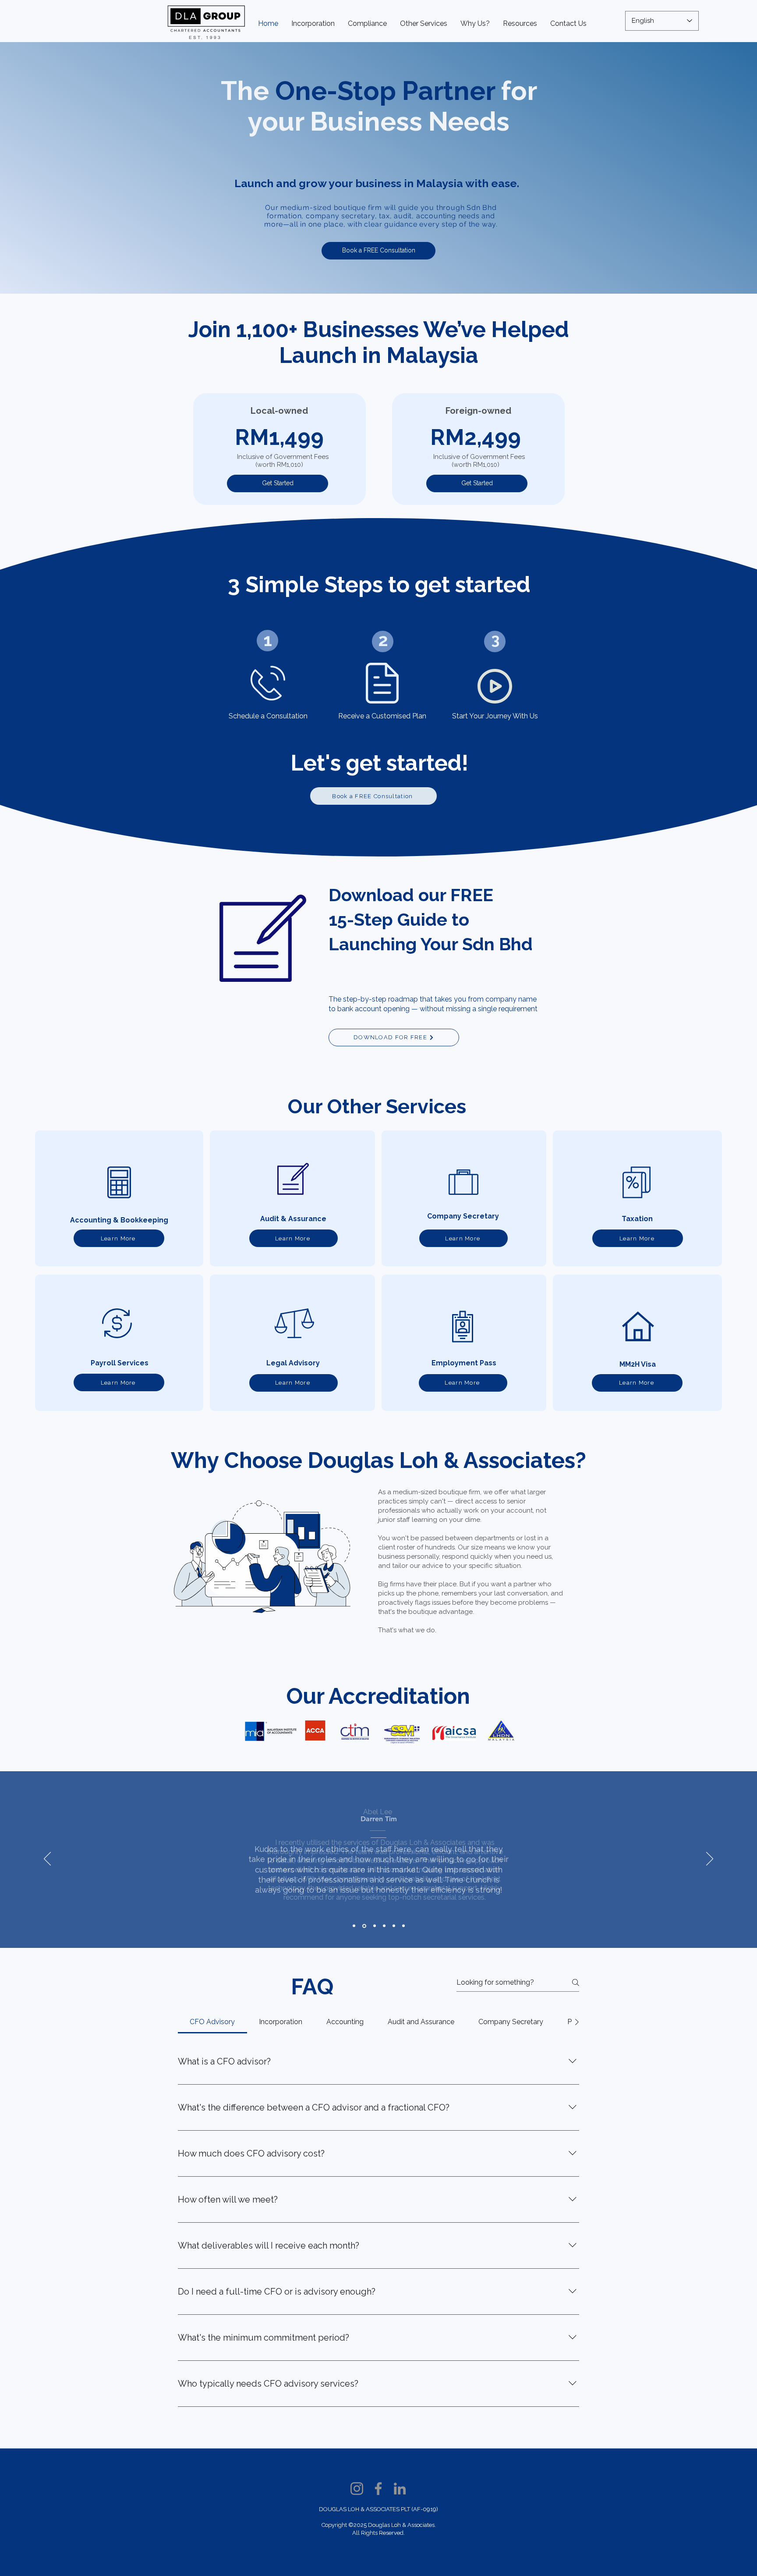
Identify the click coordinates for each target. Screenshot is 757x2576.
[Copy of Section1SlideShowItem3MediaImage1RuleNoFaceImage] (384, 1926)
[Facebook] (378, 2489)
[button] (367, 23)
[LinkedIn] (400, 2489)
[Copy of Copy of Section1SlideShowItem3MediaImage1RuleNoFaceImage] (375, 1926)
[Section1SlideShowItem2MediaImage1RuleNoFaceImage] (354, 1926)
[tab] (212, 2022)
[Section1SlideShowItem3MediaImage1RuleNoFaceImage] (364, 1926)
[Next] (710, 1859)
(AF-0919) (425, 2509)
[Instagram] (357, 2489)
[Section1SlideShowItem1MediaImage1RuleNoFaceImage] (394, 1926)
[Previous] (47, 1859)
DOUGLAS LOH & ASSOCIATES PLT (365, 2509)
